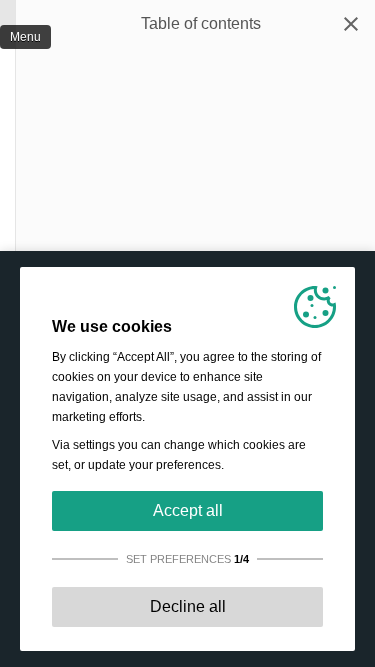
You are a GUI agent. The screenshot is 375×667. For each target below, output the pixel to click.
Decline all (188, 606)
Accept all (188, 510)
